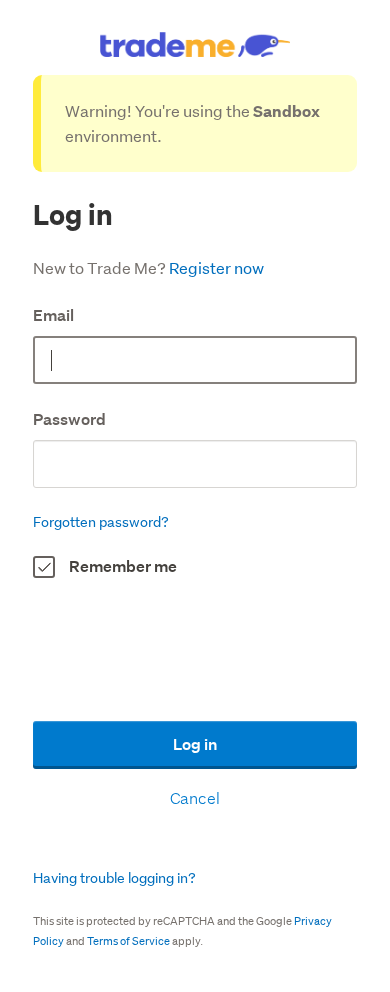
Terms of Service (128, 941)
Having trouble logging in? (114, 878)
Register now (216, 267)
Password (69, 419)
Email (53, 315)
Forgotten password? (101, 522)
